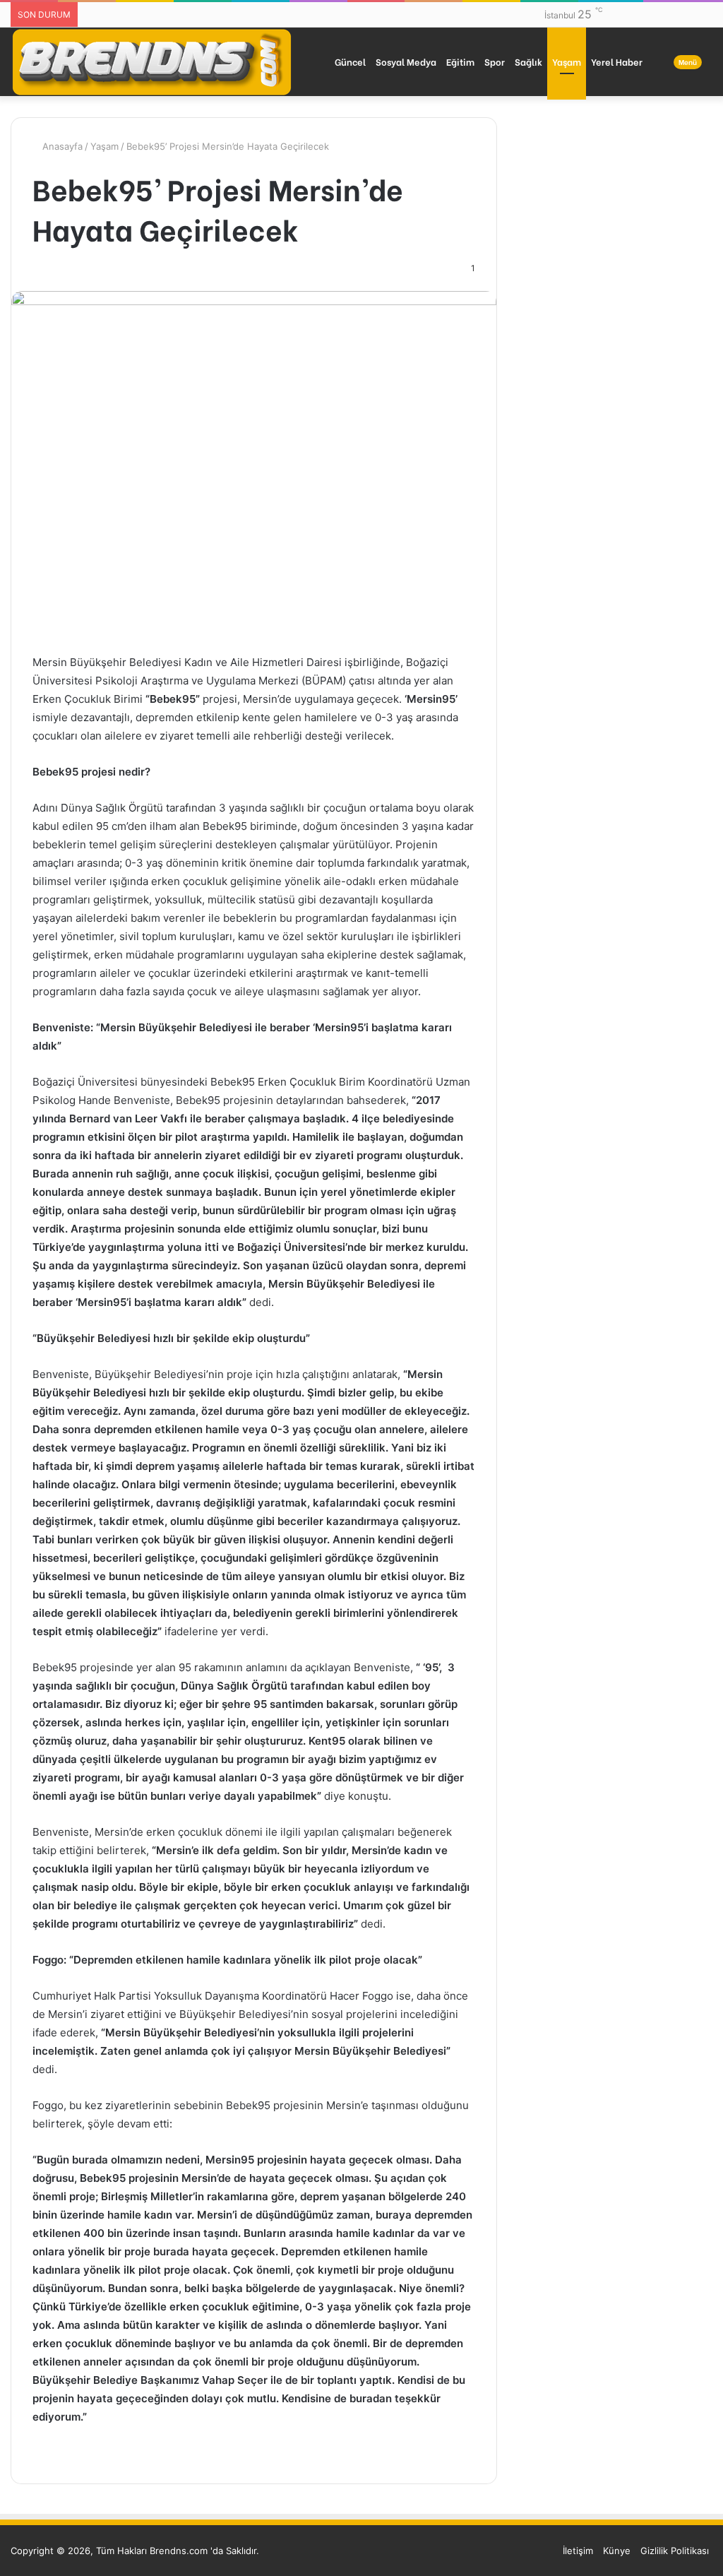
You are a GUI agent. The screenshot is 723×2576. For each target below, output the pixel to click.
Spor (495, 61)
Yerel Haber (617, 61)
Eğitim (460, 61)
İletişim (578, 2551)
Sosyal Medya (406, 61)
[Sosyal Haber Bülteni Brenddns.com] (152, 61)
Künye (617, 2551)
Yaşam (567, 61)
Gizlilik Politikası (675, 2551)
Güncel (350, 61)
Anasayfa (61, 146)
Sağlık (528, 61)
